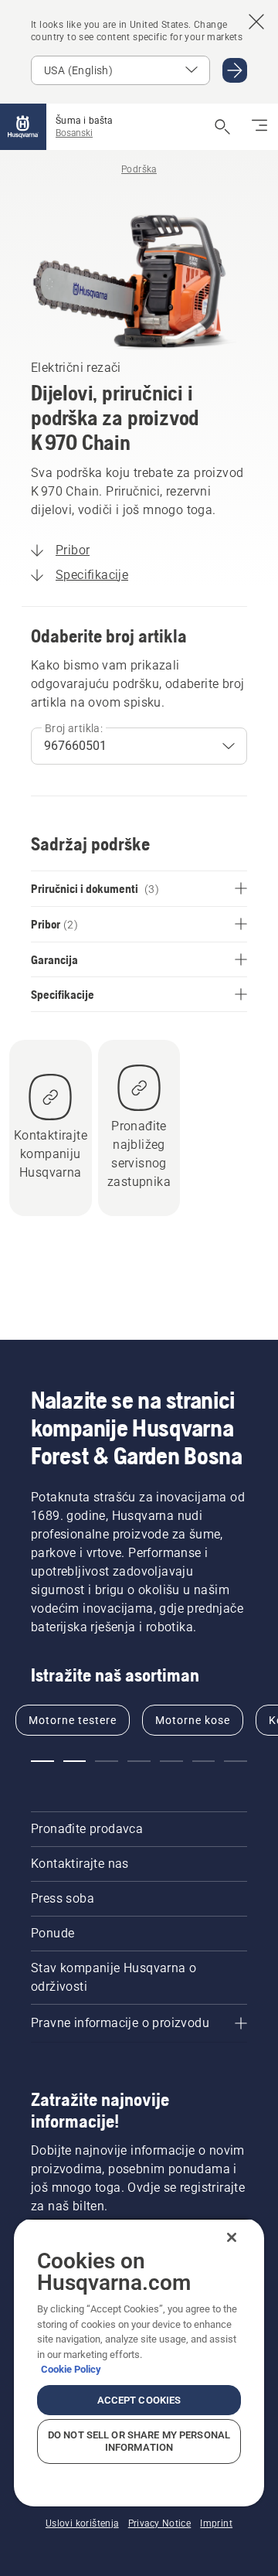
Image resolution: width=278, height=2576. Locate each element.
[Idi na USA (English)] (235, 70)
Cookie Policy (71, 2369)
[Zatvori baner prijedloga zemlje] (256, 22)
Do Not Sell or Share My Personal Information (139, 2441)
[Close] (232, 2237)
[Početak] (23, 127)
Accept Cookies (139, 2400)
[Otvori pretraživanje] (222, 127)
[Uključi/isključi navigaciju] (259, 127)
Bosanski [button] (74, 133)
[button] (42, 1761)
